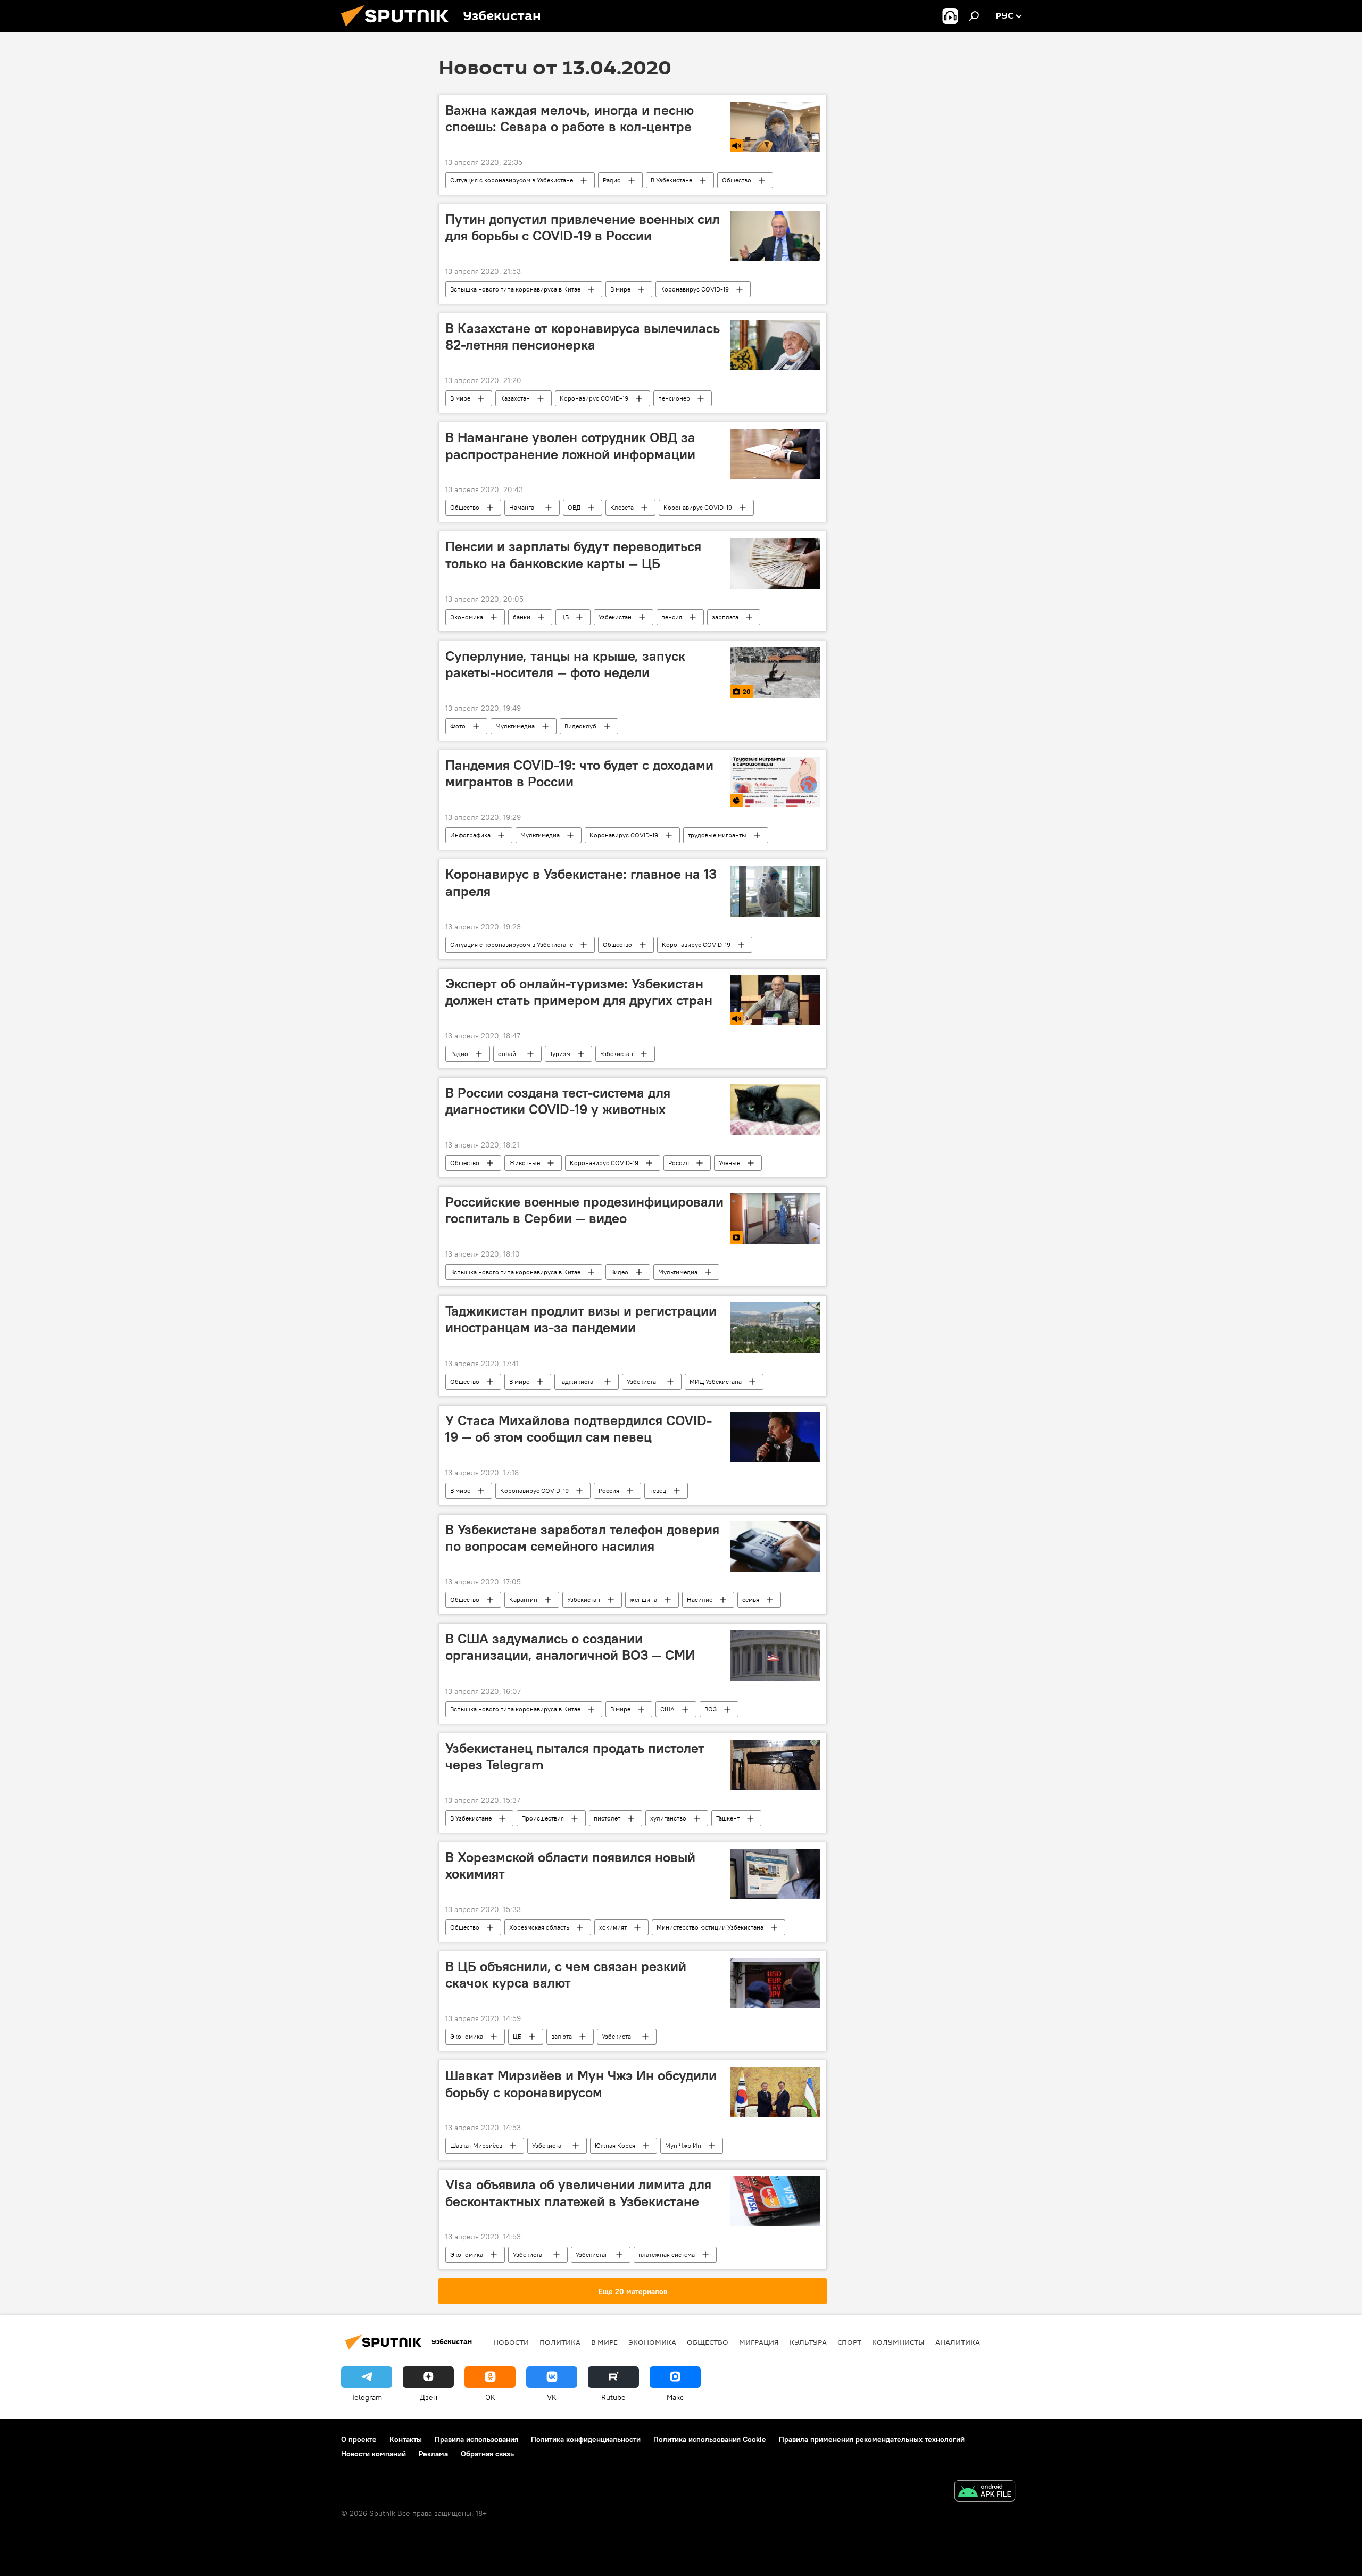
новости (511, 2342)
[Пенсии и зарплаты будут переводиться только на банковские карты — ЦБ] (775, 563)
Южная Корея (615, 2145)
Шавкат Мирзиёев (476, 2145)
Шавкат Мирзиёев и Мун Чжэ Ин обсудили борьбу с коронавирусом (581, 2084)
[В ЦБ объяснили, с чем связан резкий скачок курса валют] (775, 1983)
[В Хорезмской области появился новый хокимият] (775, 1874)
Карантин (523, 1599)
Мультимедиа (515, 726)
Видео (619, 1272)
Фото (458, 726)
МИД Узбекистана (716, 1381)
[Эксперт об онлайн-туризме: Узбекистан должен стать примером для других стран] (775, 1000)
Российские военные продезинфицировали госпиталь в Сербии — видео (584, 1210)
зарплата (725, 617)
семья (751, 1599)
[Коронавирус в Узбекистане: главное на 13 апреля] (775, 891)
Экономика (467, 617)
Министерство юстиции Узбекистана (710, 1927)
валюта (562, 2036)
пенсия (672, 617)
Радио (612, 180)
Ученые (729, 1163)
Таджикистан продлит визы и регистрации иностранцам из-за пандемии (581, 1319)
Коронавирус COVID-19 (695, 289)
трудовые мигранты (717, 835)
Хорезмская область (539, 1927)
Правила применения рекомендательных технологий (872, 2439)
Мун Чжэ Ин (683, 2145)
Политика (560, 2342)
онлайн (509, 1054)
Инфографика (470, 835)
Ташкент (728, 1818)
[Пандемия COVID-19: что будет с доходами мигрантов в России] (775, 782)
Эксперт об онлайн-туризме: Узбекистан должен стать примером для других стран (579, 992)
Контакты (406, 2439)
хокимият (613, 1927)
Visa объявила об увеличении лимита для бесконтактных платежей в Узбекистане (578, 2193)
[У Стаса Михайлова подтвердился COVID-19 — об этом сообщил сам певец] (775, 1437)
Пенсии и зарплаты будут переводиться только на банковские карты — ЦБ (573, 555)
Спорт (849, 2342)
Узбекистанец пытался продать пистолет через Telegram (575, 1756)
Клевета (622, 507)
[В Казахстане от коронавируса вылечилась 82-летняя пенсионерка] (775, 345)
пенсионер (674, 398)
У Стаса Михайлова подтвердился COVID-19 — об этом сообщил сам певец (579, 1429)
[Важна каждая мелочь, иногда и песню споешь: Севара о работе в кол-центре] (775, 127)
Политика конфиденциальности (586, 2439)
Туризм (560, 1054)
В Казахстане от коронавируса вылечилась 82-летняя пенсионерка (583, 336)
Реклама (433, 2454)
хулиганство (668, 1818)
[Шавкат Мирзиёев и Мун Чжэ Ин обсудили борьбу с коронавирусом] (775, 2092)
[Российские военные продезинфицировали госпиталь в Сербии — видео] (775, 1219)
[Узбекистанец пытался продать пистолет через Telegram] (775, 1765)
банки (522, 617)
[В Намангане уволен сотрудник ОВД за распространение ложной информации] (775, 454)
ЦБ (564, 617)
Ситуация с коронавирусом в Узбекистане (512, 180)
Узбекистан (615, 617)
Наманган (524, 507)
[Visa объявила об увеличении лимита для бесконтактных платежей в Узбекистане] (775, 2201)
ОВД (574, 507)
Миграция (759, 2342)
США (667, 1709)
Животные (525, 1163)
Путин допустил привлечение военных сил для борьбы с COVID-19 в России (583, 227)
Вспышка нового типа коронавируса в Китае (515, 289)
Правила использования (476, 2439)
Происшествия (543, 1818)
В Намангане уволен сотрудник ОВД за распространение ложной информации (570, 446)
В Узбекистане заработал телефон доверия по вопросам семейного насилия (582, 1538)
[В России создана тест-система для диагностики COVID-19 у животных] (775, 1110)
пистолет (607, 1818)
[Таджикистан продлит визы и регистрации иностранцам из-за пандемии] (775, 1328)
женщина (643, 1599)
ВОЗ (711, 1709)
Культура (808, 2342)
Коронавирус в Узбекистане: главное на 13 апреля (581, 882)
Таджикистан (578, 1381)
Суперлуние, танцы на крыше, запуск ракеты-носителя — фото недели (565, 664)
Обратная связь (487, 2454)
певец (658, 1490)
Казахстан (515, 398)
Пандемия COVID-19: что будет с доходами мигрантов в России (579, 773)
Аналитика (958, 2342)
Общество (737, 180)
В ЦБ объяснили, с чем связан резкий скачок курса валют (566, 1975)
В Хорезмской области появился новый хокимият (570, 1865)
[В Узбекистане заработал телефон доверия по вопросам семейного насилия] (775, 1546)
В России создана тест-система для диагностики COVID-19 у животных (558, 1101)
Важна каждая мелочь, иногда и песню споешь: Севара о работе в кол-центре (570, 118)
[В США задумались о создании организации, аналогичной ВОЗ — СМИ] (775, 1655)
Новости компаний (373, 2454)
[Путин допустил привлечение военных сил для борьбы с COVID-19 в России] (775, 236)
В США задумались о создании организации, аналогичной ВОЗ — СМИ (570, 1647)
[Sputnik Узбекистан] (399, 29)
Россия (679, 1163)
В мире (620, 289)
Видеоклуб (580, 726)
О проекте (359, 2439)
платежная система (667, 2254)
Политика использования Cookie (710, 2439)
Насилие (700, 1599)
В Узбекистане (671, 180)
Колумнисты (898, 2342)
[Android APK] (985, 2492)
